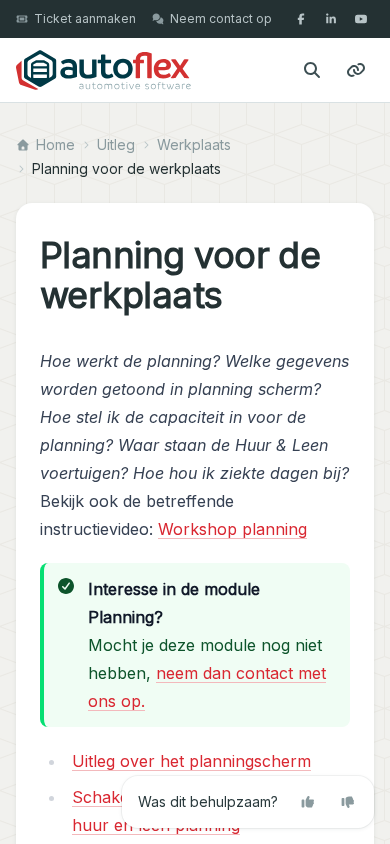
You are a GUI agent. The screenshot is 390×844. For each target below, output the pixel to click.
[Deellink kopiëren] (356, 70)
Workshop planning (232, 529)
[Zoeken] (312, 70)
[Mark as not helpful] (348, 802)
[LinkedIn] (331, 19)
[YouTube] (361, 19)
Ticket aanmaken (85, 18)
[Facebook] (301, 19)
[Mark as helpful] (308, 802)
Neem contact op (221, 18)
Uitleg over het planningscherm (191, 761)
